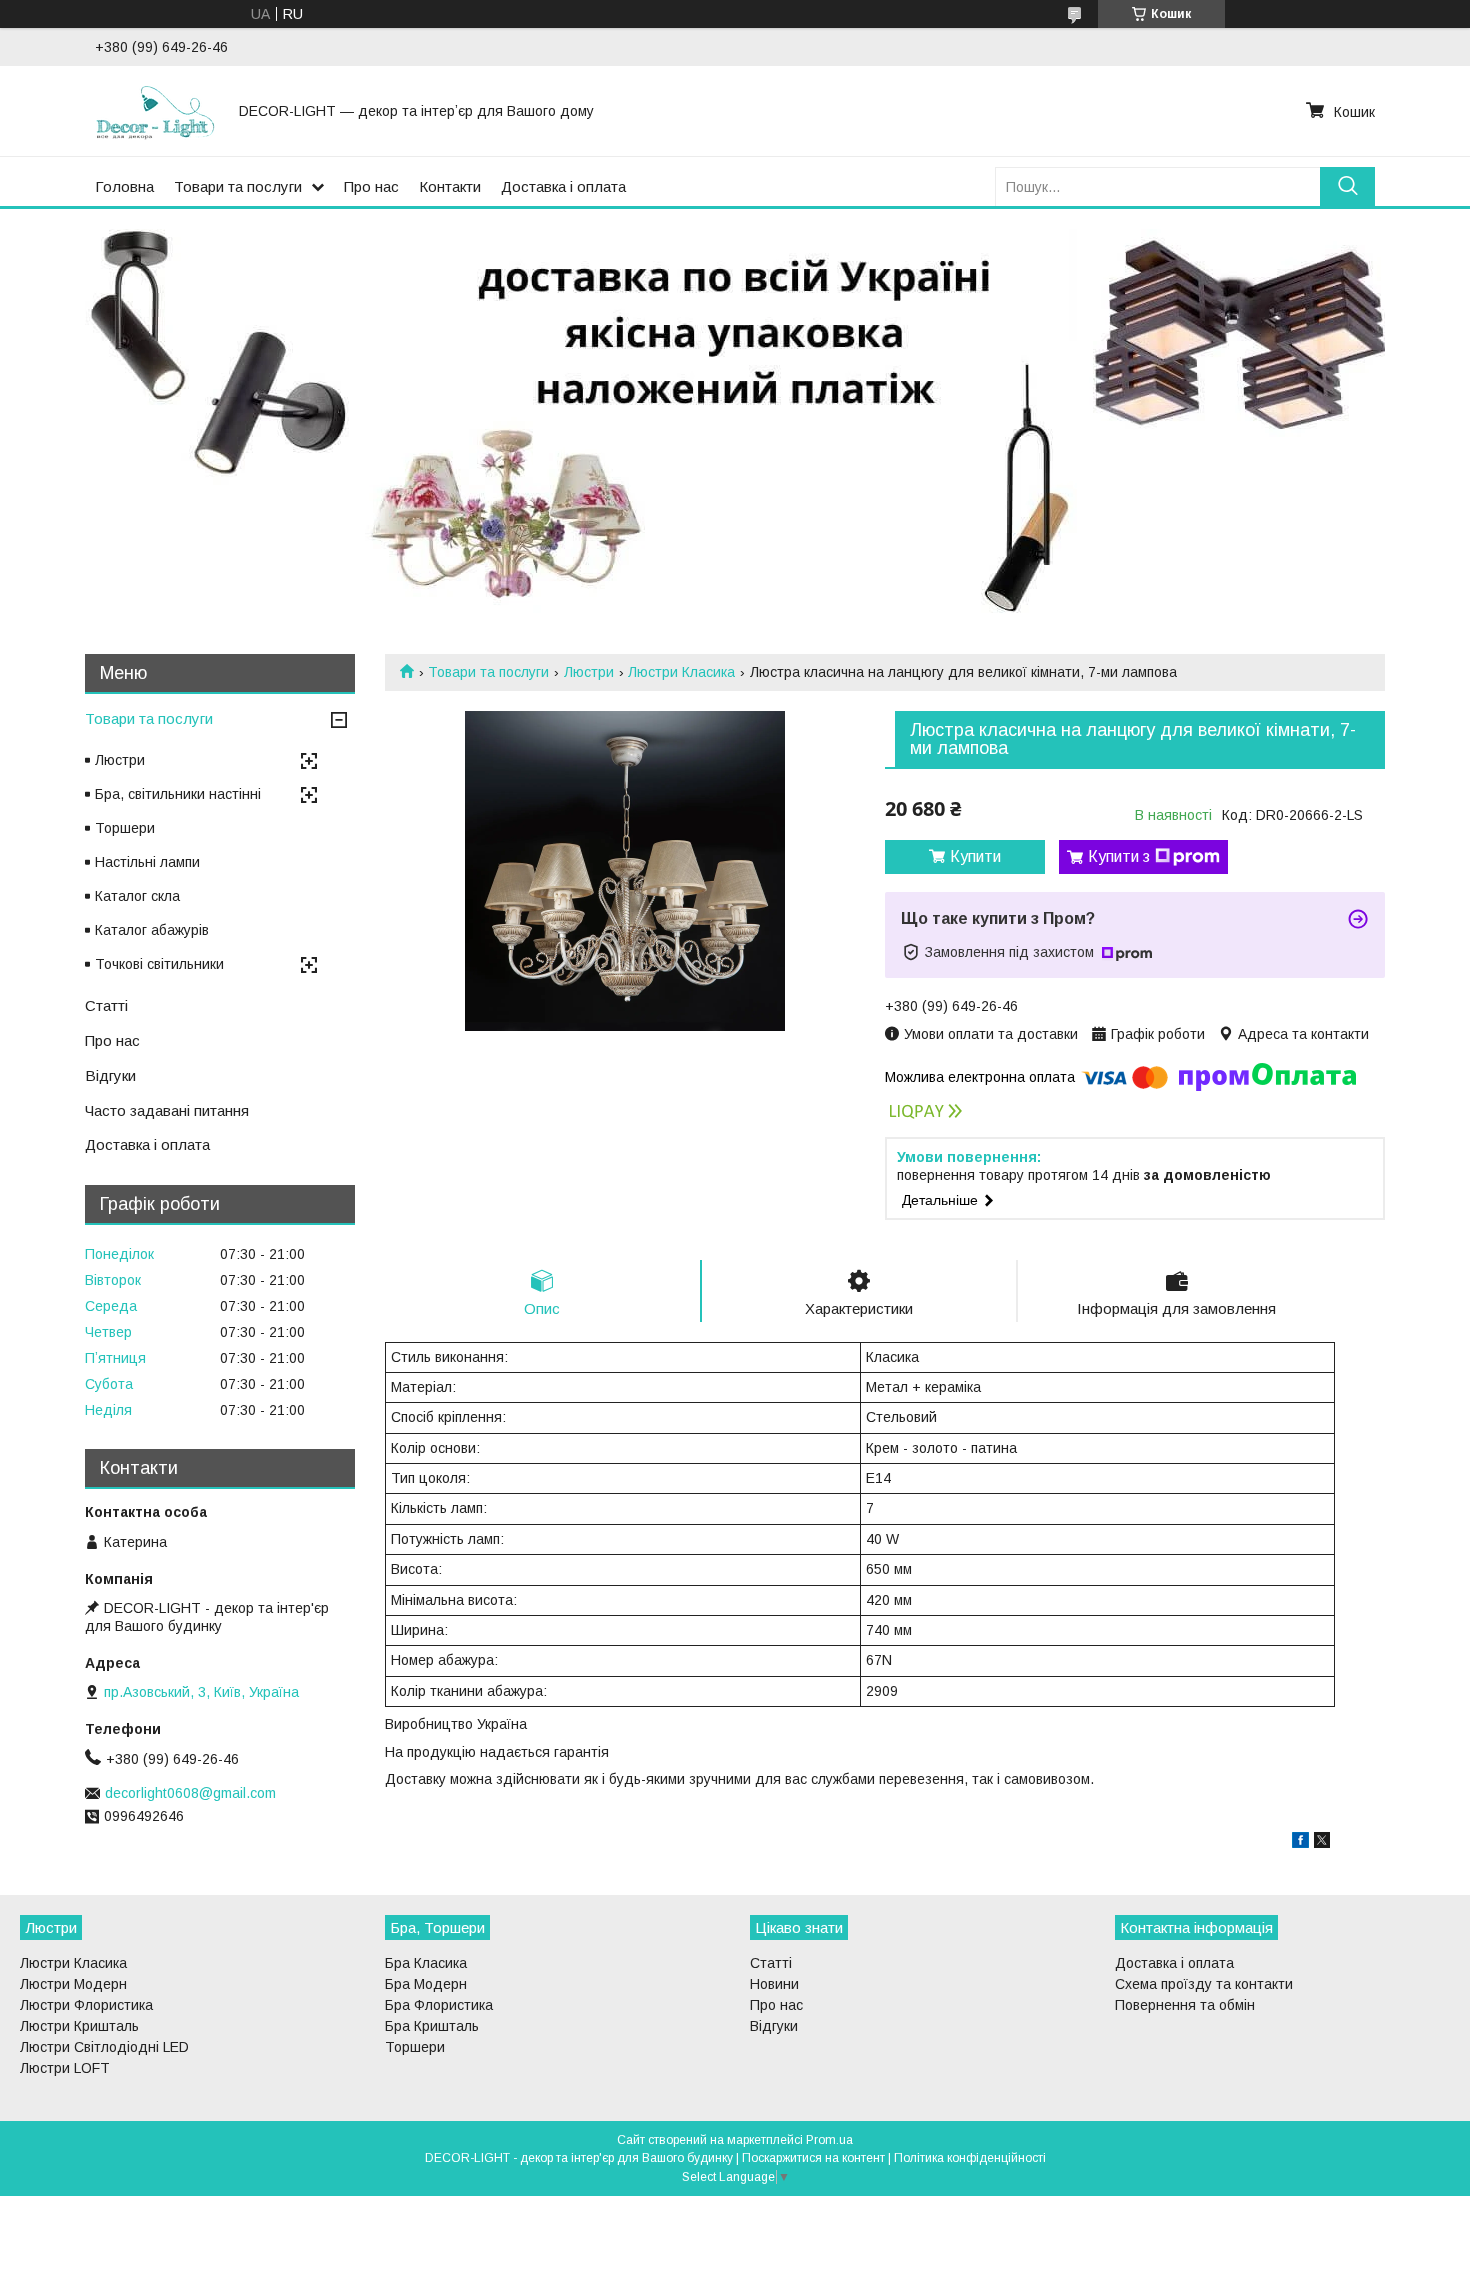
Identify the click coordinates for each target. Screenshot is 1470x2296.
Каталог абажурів (152, 930)
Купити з (1119, 856)
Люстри (589, 672)
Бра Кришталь (432, 2026)
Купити (975, 856)
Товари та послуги (238, 186)
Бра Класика (426, 1963)
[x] (1322, 1843)
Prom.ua (829, 2140)
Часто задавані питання (167, 1110)
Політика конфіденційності (970, 2158)
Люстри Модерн (73, 1984)
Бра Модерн (426, 1984)
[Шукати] (1347, 186)
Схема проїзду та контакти (1204, 1984)
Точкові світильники (159, 964)
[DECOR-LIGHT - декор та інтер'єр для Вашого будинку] (155, 111)
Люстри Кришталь (79, 2026)
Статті (106, 1005)
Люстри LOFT (65, 2068)
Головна (124, 186)
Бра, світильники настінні (178, 794)
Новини (774, 1984)
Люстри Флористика (86, 2005)
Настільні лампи (147, 862)
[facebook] (1300, 1843)
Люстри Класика (681, 672)
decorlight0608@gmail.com (190, 1793)
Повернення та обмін (1185, 2005)
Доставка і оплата (563, 186)
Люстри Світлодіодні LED (104, 2047)
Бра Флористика (439, 2005)
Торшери (125, 828)
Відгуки (110, 1075)
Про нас (371, 186)
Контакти (450, 186)
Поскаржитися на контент (813, 2158)
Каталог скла (137, 896)
